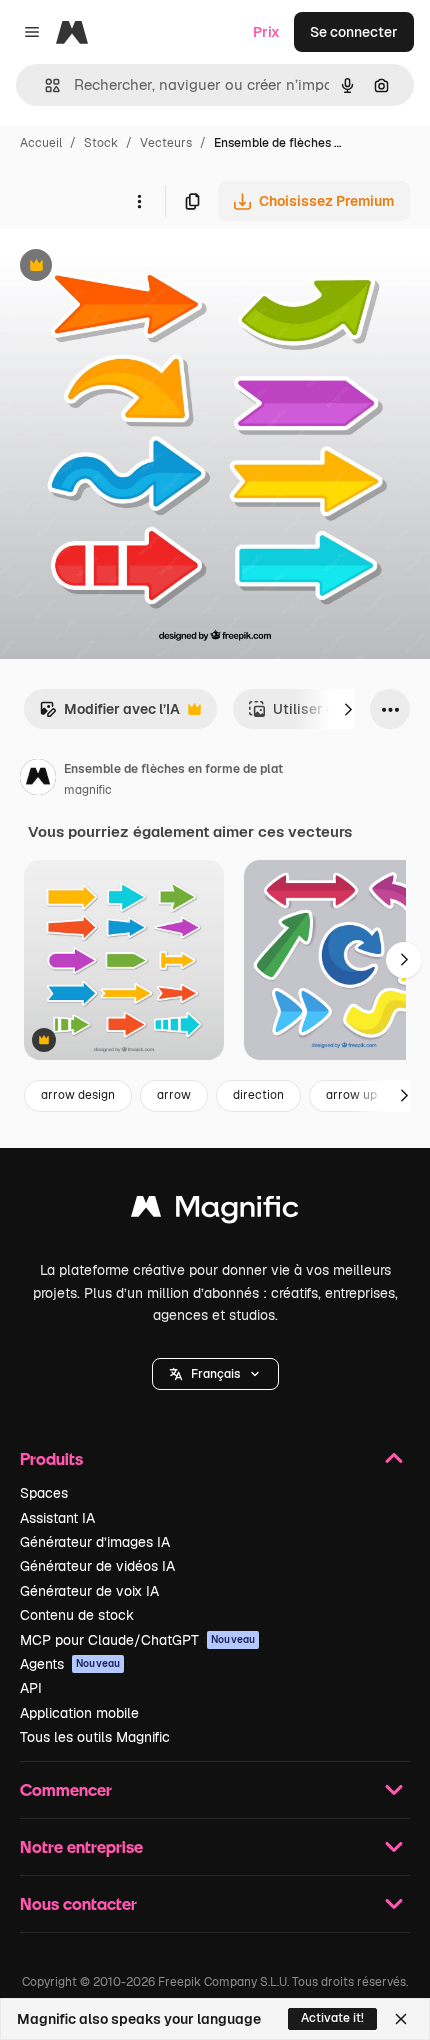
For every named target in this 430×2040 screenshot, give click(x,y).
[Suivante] (348, 709)
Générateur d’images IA (95, 1542)
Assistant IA (57, 1518)
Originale (132, 267)
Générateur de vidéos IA (97, 1566)
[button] (215, 1374)
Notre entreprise (81, 1846)
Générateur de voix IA (89, 1591)
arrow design (78, 1095)
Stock (101, 143)
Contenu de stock (77, 1615)
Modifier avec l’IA (109, 714)
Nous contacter (78, 1903)
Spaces (44, 1493)
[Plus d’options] (139, 201)
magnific (88, 790)
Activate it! (332, 2018)
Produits (51, 1458)
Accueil (41, 143)
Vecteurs (166, 143)
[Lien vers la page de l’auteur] (38, 780)
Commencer (66, 1789)
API (31, 1688)
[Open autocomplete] (44, 85)
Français (215, 1374)
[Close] (401, 2019)
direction (258, 1095)
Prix (266, 32)
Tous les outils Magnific (95, 1737)
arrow (174, 1095)
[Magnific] (215, 1211)
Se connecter (354, 32)
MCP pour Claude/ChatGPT (137, 1640)
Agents (70, 1664)
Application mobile (79, 1713)
